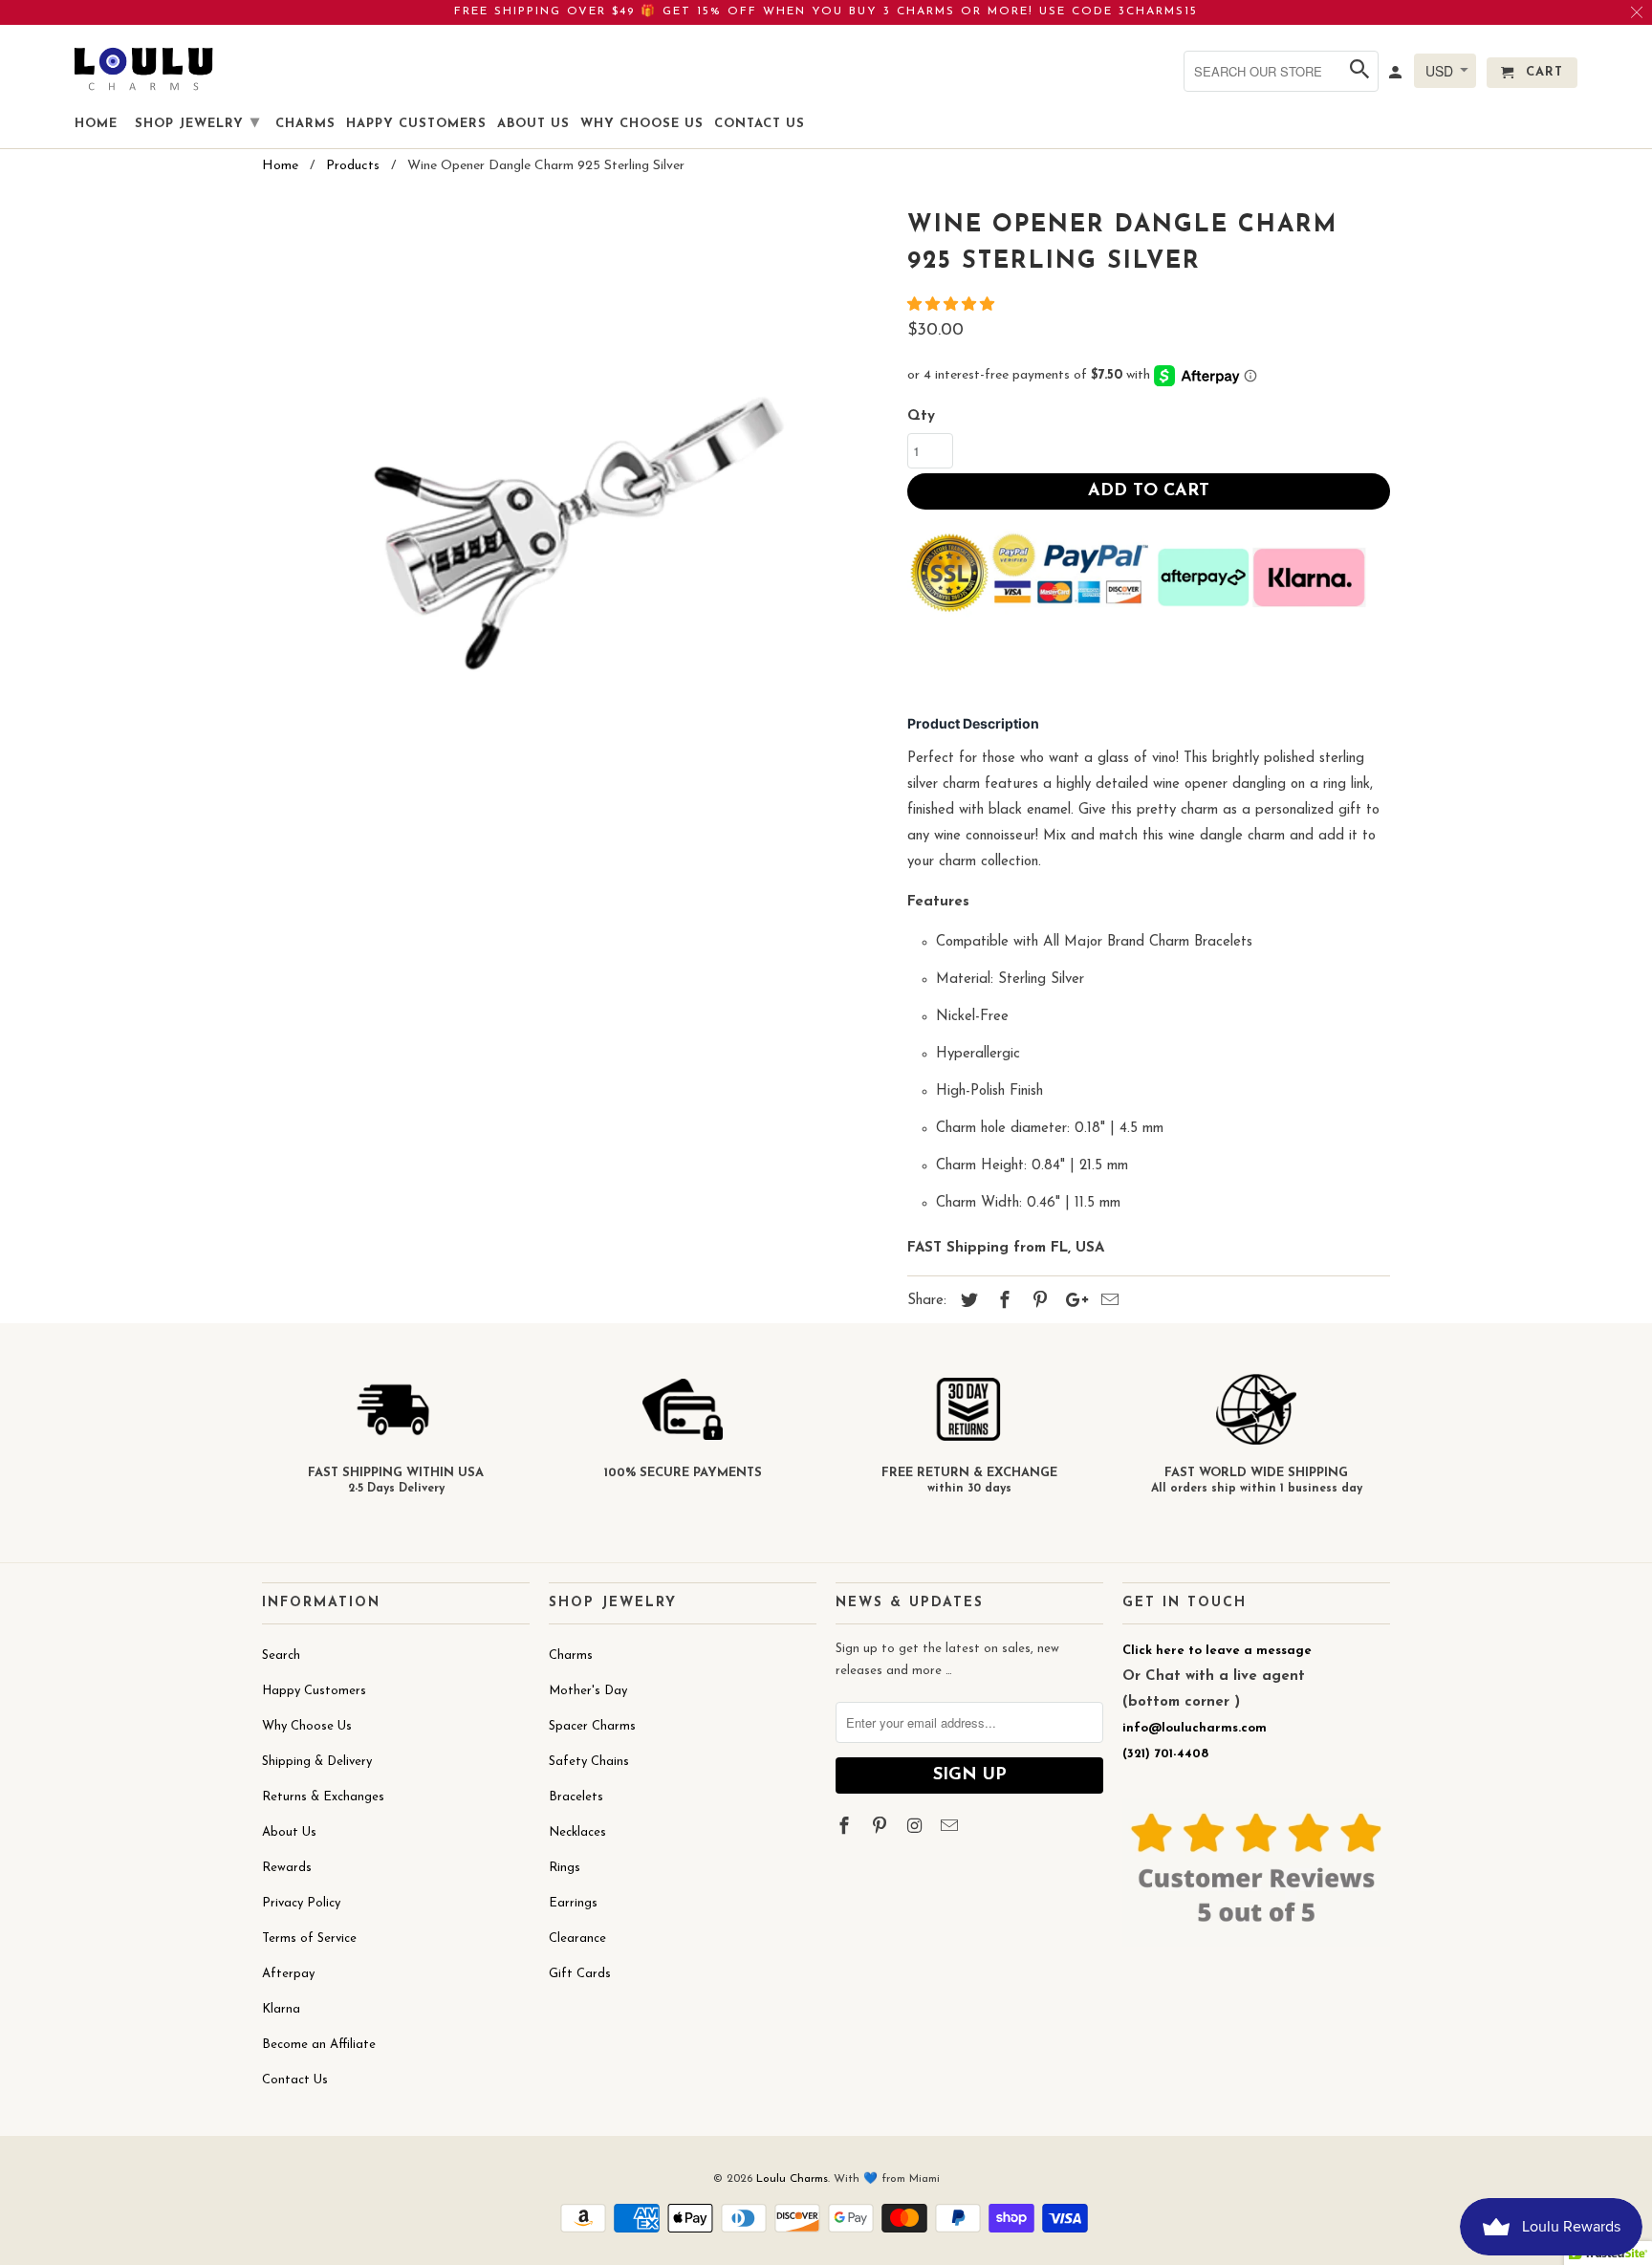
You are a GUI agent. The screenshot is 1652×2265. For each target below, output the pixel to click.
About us (533, 124)
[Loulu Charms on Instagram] (917, 1828)
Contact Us (295, 2080)
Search (281, 1655)
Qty (921, 416)
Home (96, 124)
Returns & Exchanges (323, 1797)
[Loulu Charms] (143, 68)
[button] (953, 305)
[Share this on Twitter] (967, 1302)
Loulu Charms (792, 2179)
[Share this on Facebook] (1002, 1302)
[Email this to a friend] (1107, 1302)
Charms (571, 1655)
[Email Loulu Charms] (951, 1828)
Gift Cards (580, 1974)
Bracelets (576, 1797)
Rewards (287, 1868)
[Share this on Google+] (1072, 1302)
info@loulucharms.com (1195, 1728)
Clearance (577, 1938)
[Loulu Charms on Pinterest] (881, 1828)
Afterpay (288, 1974)
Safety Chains (589, 1762)
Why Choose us (642, 124)
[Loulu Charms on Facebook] (846, 1828)
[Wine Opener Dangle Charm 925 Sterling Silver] (575, 517)
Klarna (281, 2009)
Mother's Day (588, 1691)
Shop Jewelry (197, 123)
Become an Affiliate (319, 2045)
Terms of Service (309, 1938)
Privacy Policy (301, 1903)
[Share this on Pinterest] (1037, 1302)
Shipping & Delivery (317, 1762)
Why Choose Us (307, 1726)
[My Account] (1397, 76)
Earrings (573, 1903)
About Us (289, 1832)
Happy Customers (314, 1691)
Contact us (760, 124)
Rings (565, 1868)
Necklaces (577, 1832)
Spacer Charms (592, 1726)
